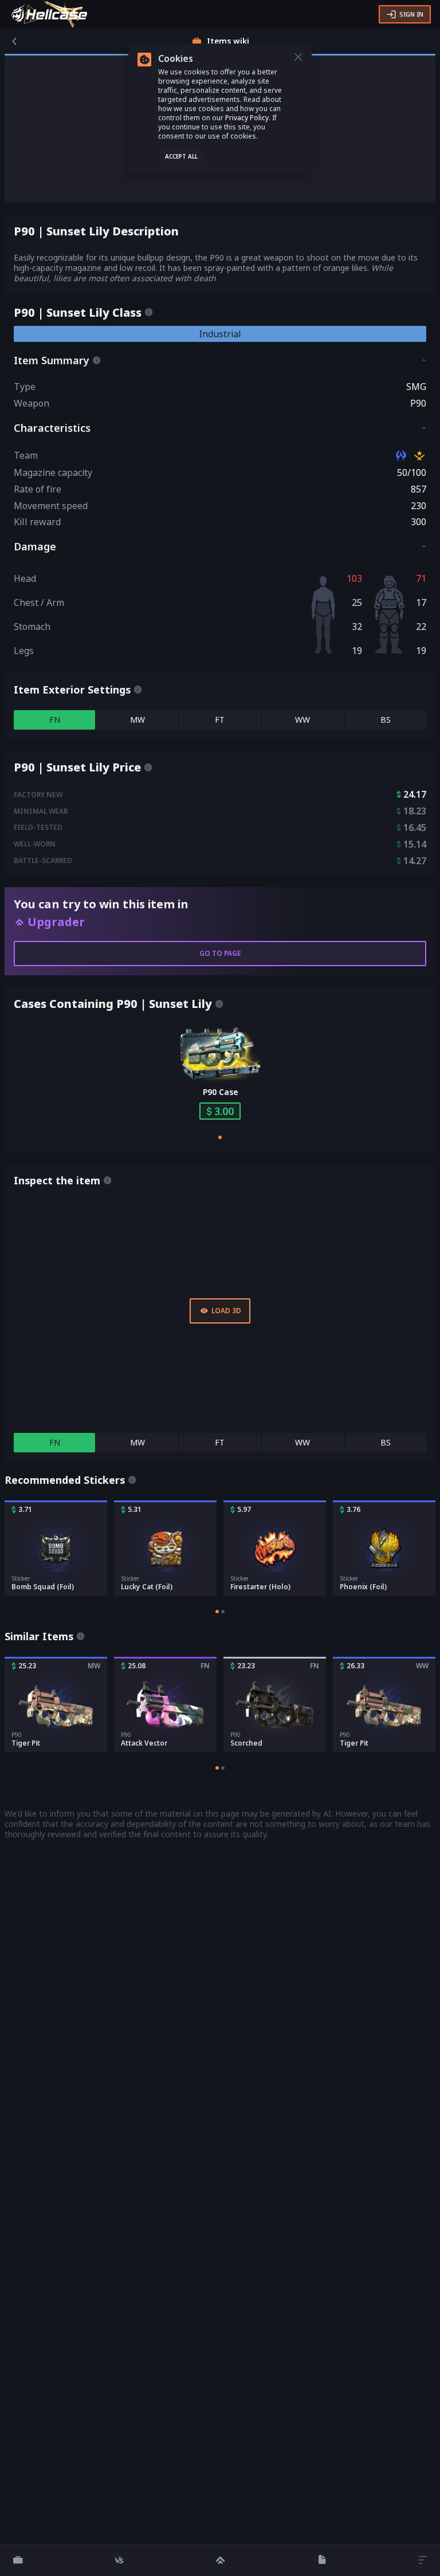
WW (302, 720)
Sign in (411, 14)
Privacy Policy (247, 118)
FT (220, 720)
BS (386, 720)
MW (137, 720)
